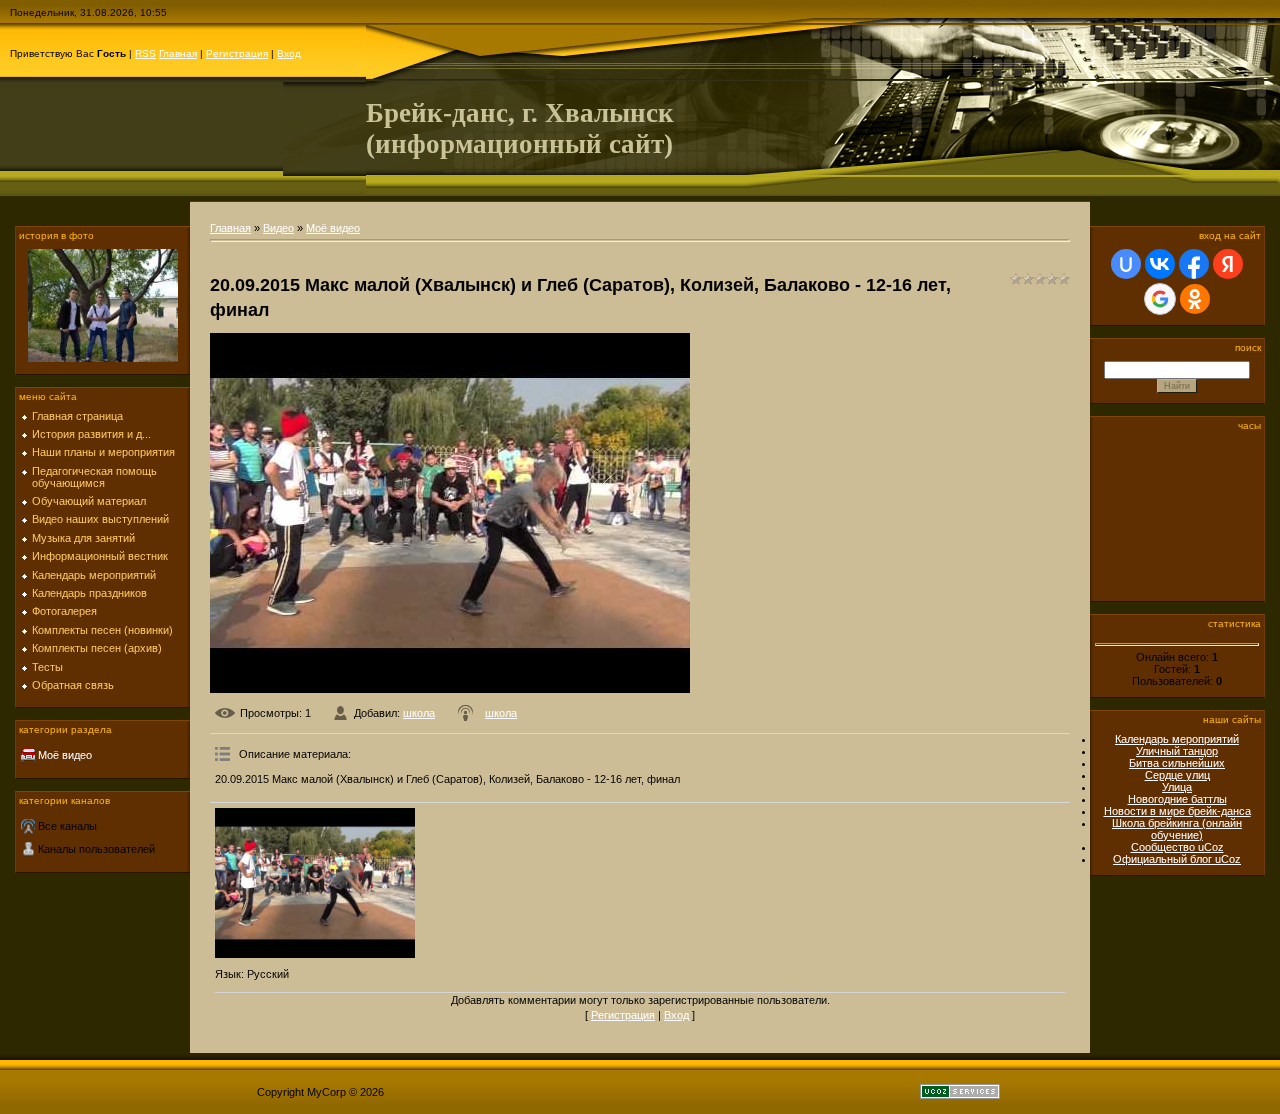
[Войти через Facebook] (1194, 264)
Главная (178, 53)
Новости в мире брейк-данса (1177, 811)
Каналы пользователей (96, 849)
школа (419, 713)
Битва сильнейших (1177, 763)
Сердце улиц (1177, 775)
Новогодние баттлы (1177, 799)
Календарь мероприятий (1177, 739)
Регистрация (237, 53)
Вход (289, 53)
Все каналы (67, 826)
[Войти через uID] (1126, 264)
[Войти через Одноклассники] (1195, 299)
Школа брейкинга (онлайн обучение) (1177, 829)
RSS (145, 53)
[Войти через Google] (1160, 299)
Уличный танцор (1177, 751)
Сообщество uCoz (1177, 847)
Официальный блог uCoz (1177, 859)
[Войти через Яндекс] (1228, 264)
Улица (1177, 787)
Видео (278, 228)
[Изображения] (315, 883)
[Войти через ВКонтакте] (1160, 264)
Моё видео (65, 755)
